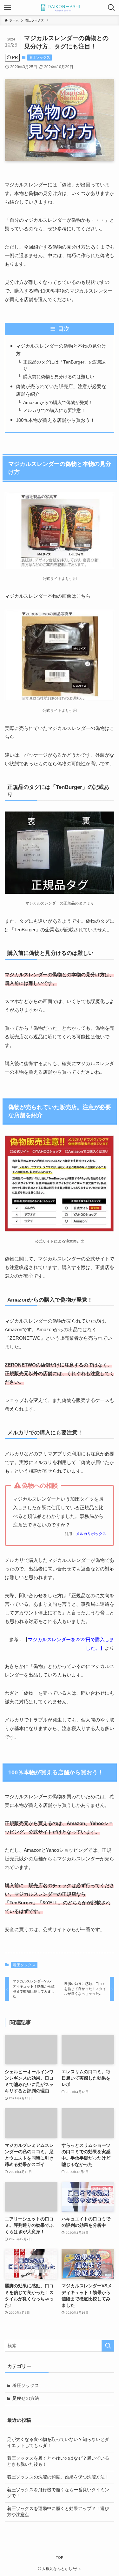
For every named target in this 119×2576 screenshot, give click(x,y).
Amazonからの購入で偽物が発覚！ (58, 403)
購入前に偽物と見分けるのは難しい (59, 377)
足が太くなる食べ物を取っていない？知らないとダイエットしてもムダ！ (58, 2443)
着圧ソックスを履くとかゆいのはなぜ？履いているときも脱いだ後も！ (58, 2461)
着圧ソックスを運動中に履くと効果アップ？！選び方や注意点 (58, 2512)
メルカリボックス (91, 1534)
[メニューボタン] (8, 8)
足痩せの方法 (26, 2398)
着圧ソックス (40, 57)
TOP (60, 2558)
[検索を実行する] (108, 2346)
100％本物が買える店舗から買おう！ (55, 420)
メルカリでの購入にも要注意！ (54, 411)
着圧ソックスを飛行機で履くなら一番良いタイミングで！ (58, 2493)
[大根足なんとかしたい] (59, 8)
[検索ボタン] (111, 8)
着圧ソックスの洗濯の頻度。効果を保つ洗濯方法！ (58, 2477)
